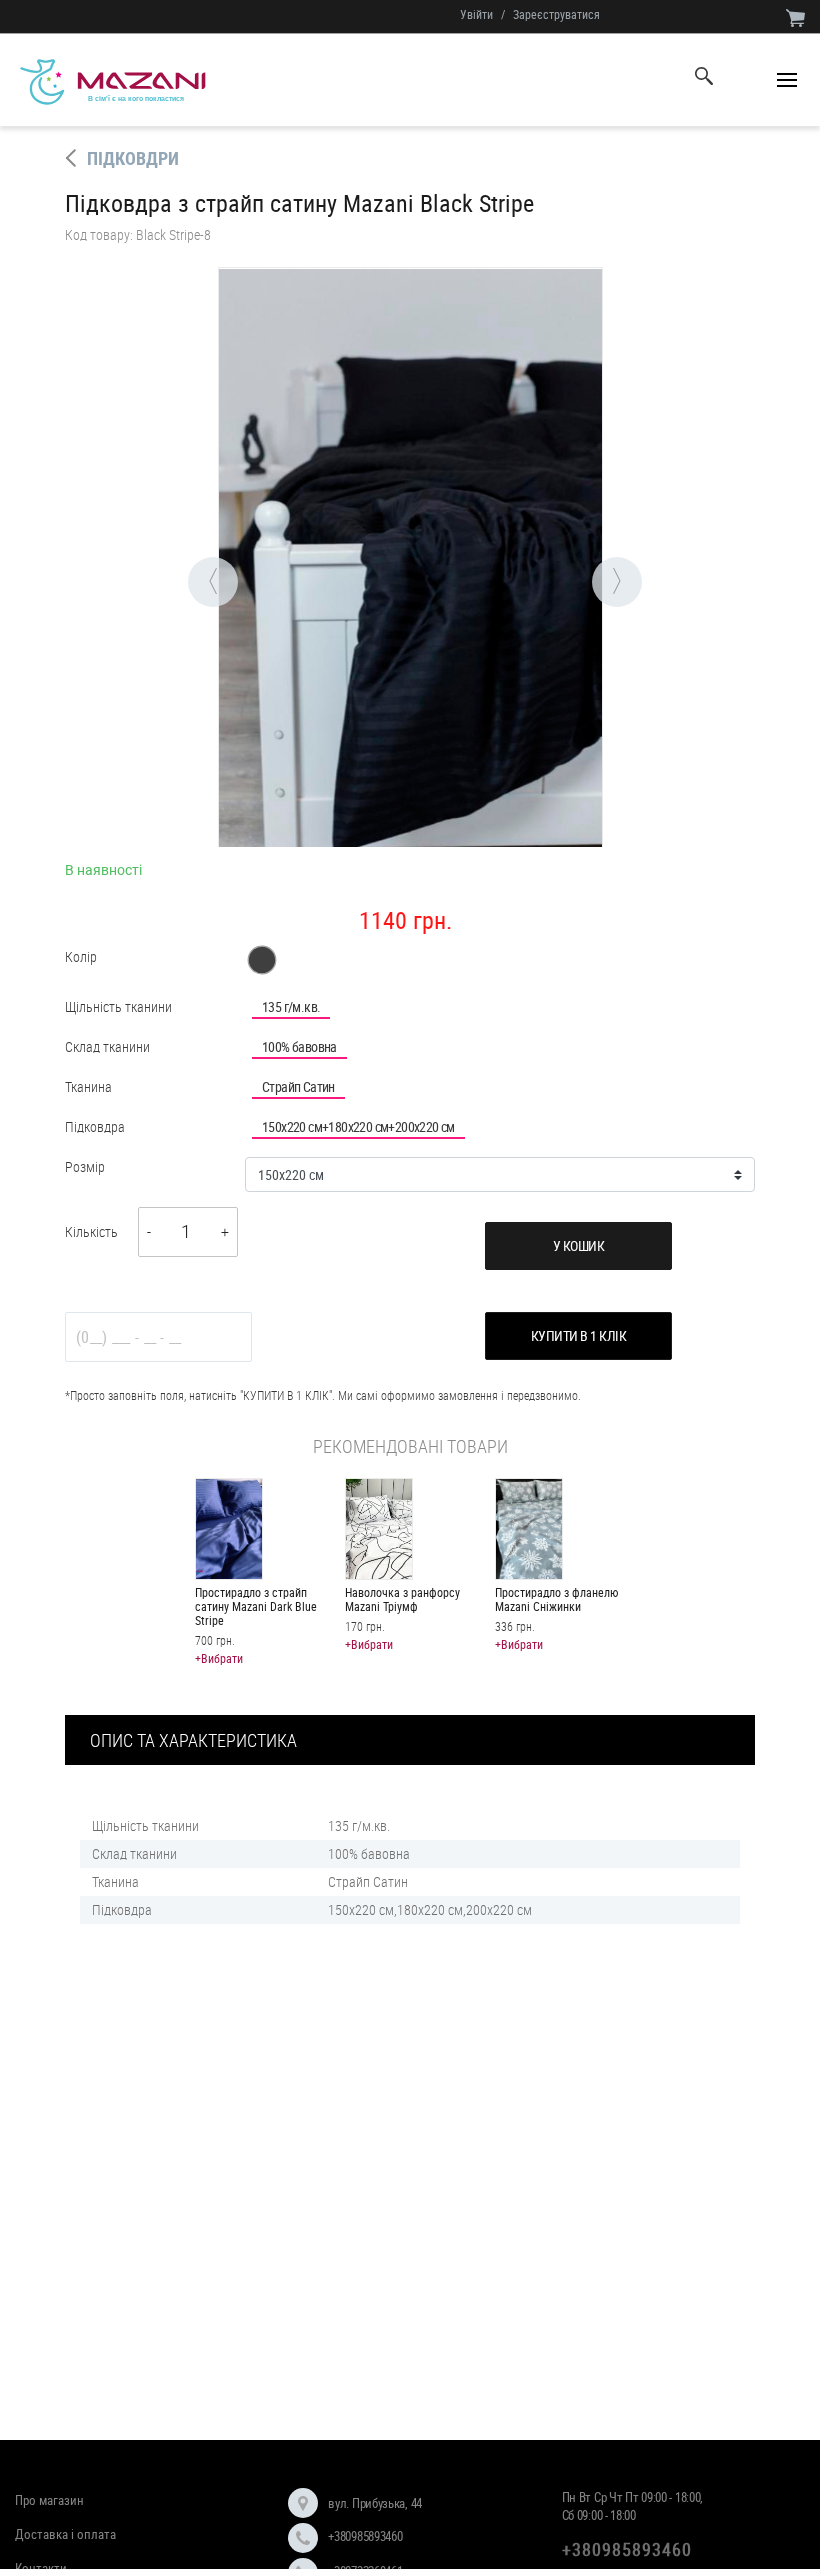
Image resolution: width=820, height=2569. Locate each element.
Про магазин (49, 2500)
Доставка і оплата (65, 2534)
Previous (188, 557)
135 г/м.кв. (291, 1006)
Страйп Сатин (298, 1086)
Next (592, 557)
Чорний (262, 960)
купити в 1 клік (579, 1335)
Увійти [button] (476, 14)
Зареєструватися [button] (556, 14)
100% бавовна (299, 1046)
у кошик (579, 1245)
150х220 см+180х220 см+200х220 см (358, 1126)
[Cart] (795, 17)
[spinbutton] (186, 1232)
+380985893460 (365, 2536)
